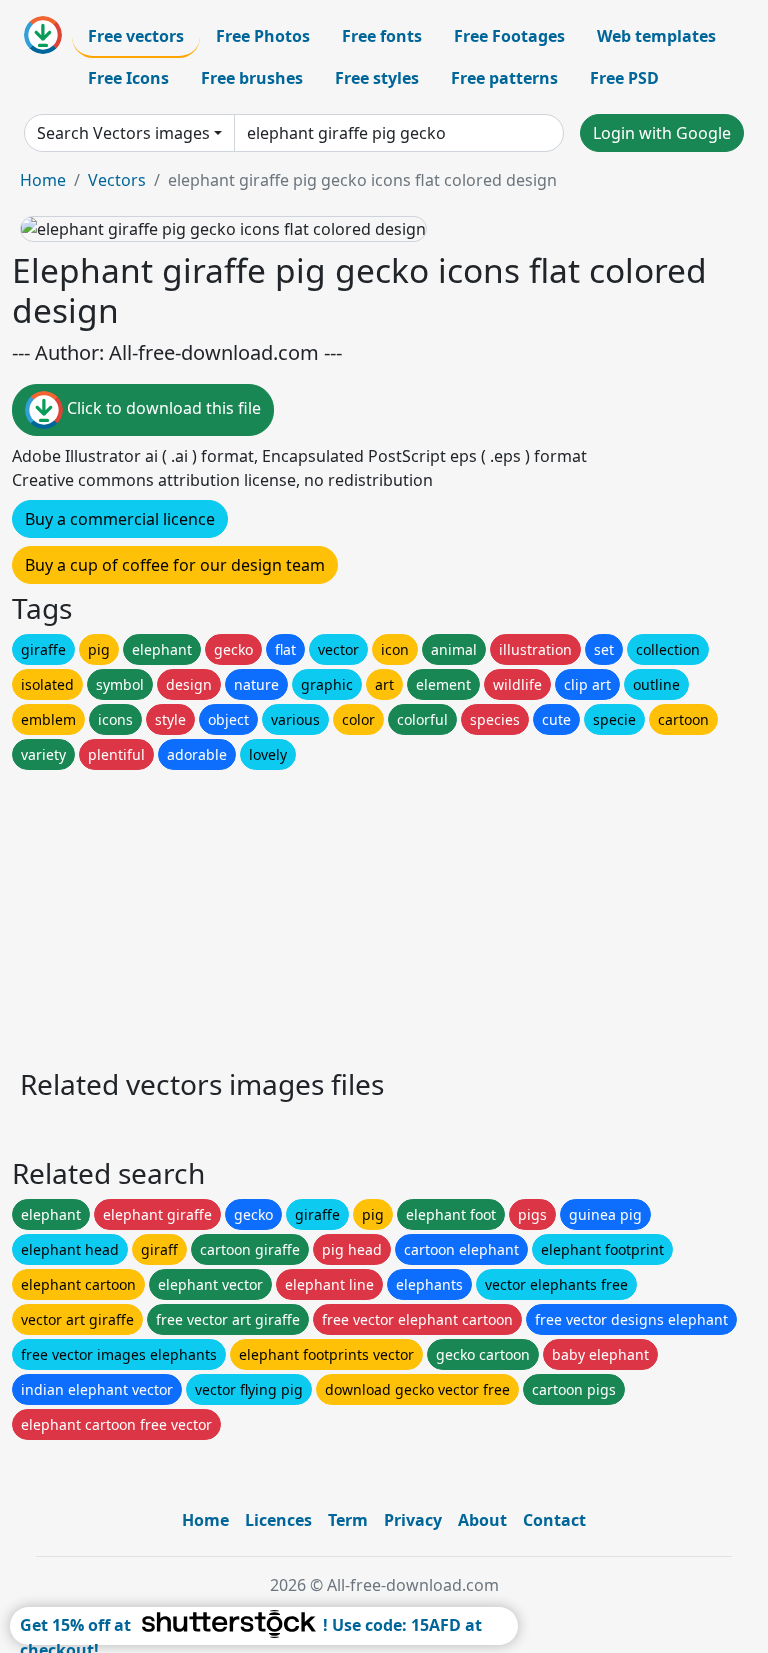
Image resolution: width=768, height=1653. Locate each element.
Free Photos (263, 36)
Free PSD (624, 78)
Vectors (117, 180)
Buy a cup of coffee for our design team (175, 565)
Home (43, 180)
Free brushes (252, 78)
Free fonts (382, 36)
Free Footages (509, 36)
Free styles (377, 78)
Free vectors (136, 36)
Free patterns (504, 78)
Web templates (656, 36)
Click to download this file (162, 409)
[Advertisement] (384, 914)
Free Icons (128, 78)
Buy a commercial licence (120, 519)
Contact (554, 1520)
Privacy (413, 1520)
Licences (278, 1520)
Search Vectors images (123, 133)
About (482, 1520)
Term (348, 1520)
